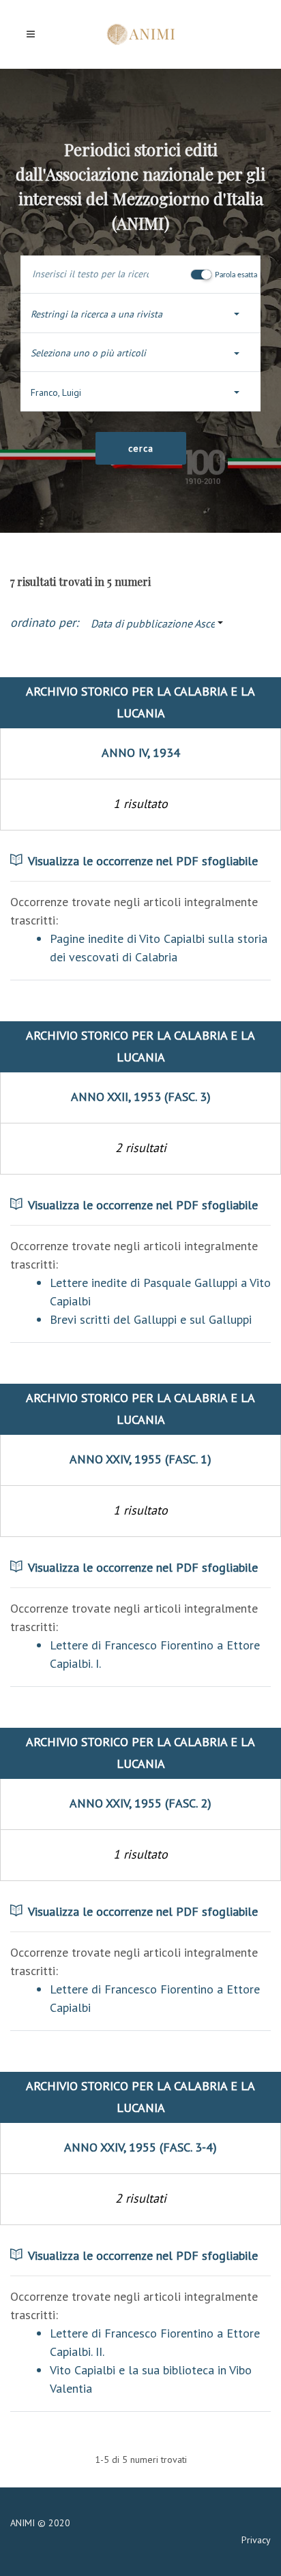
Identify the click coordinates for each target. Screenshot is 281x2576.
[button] (140, 314)
